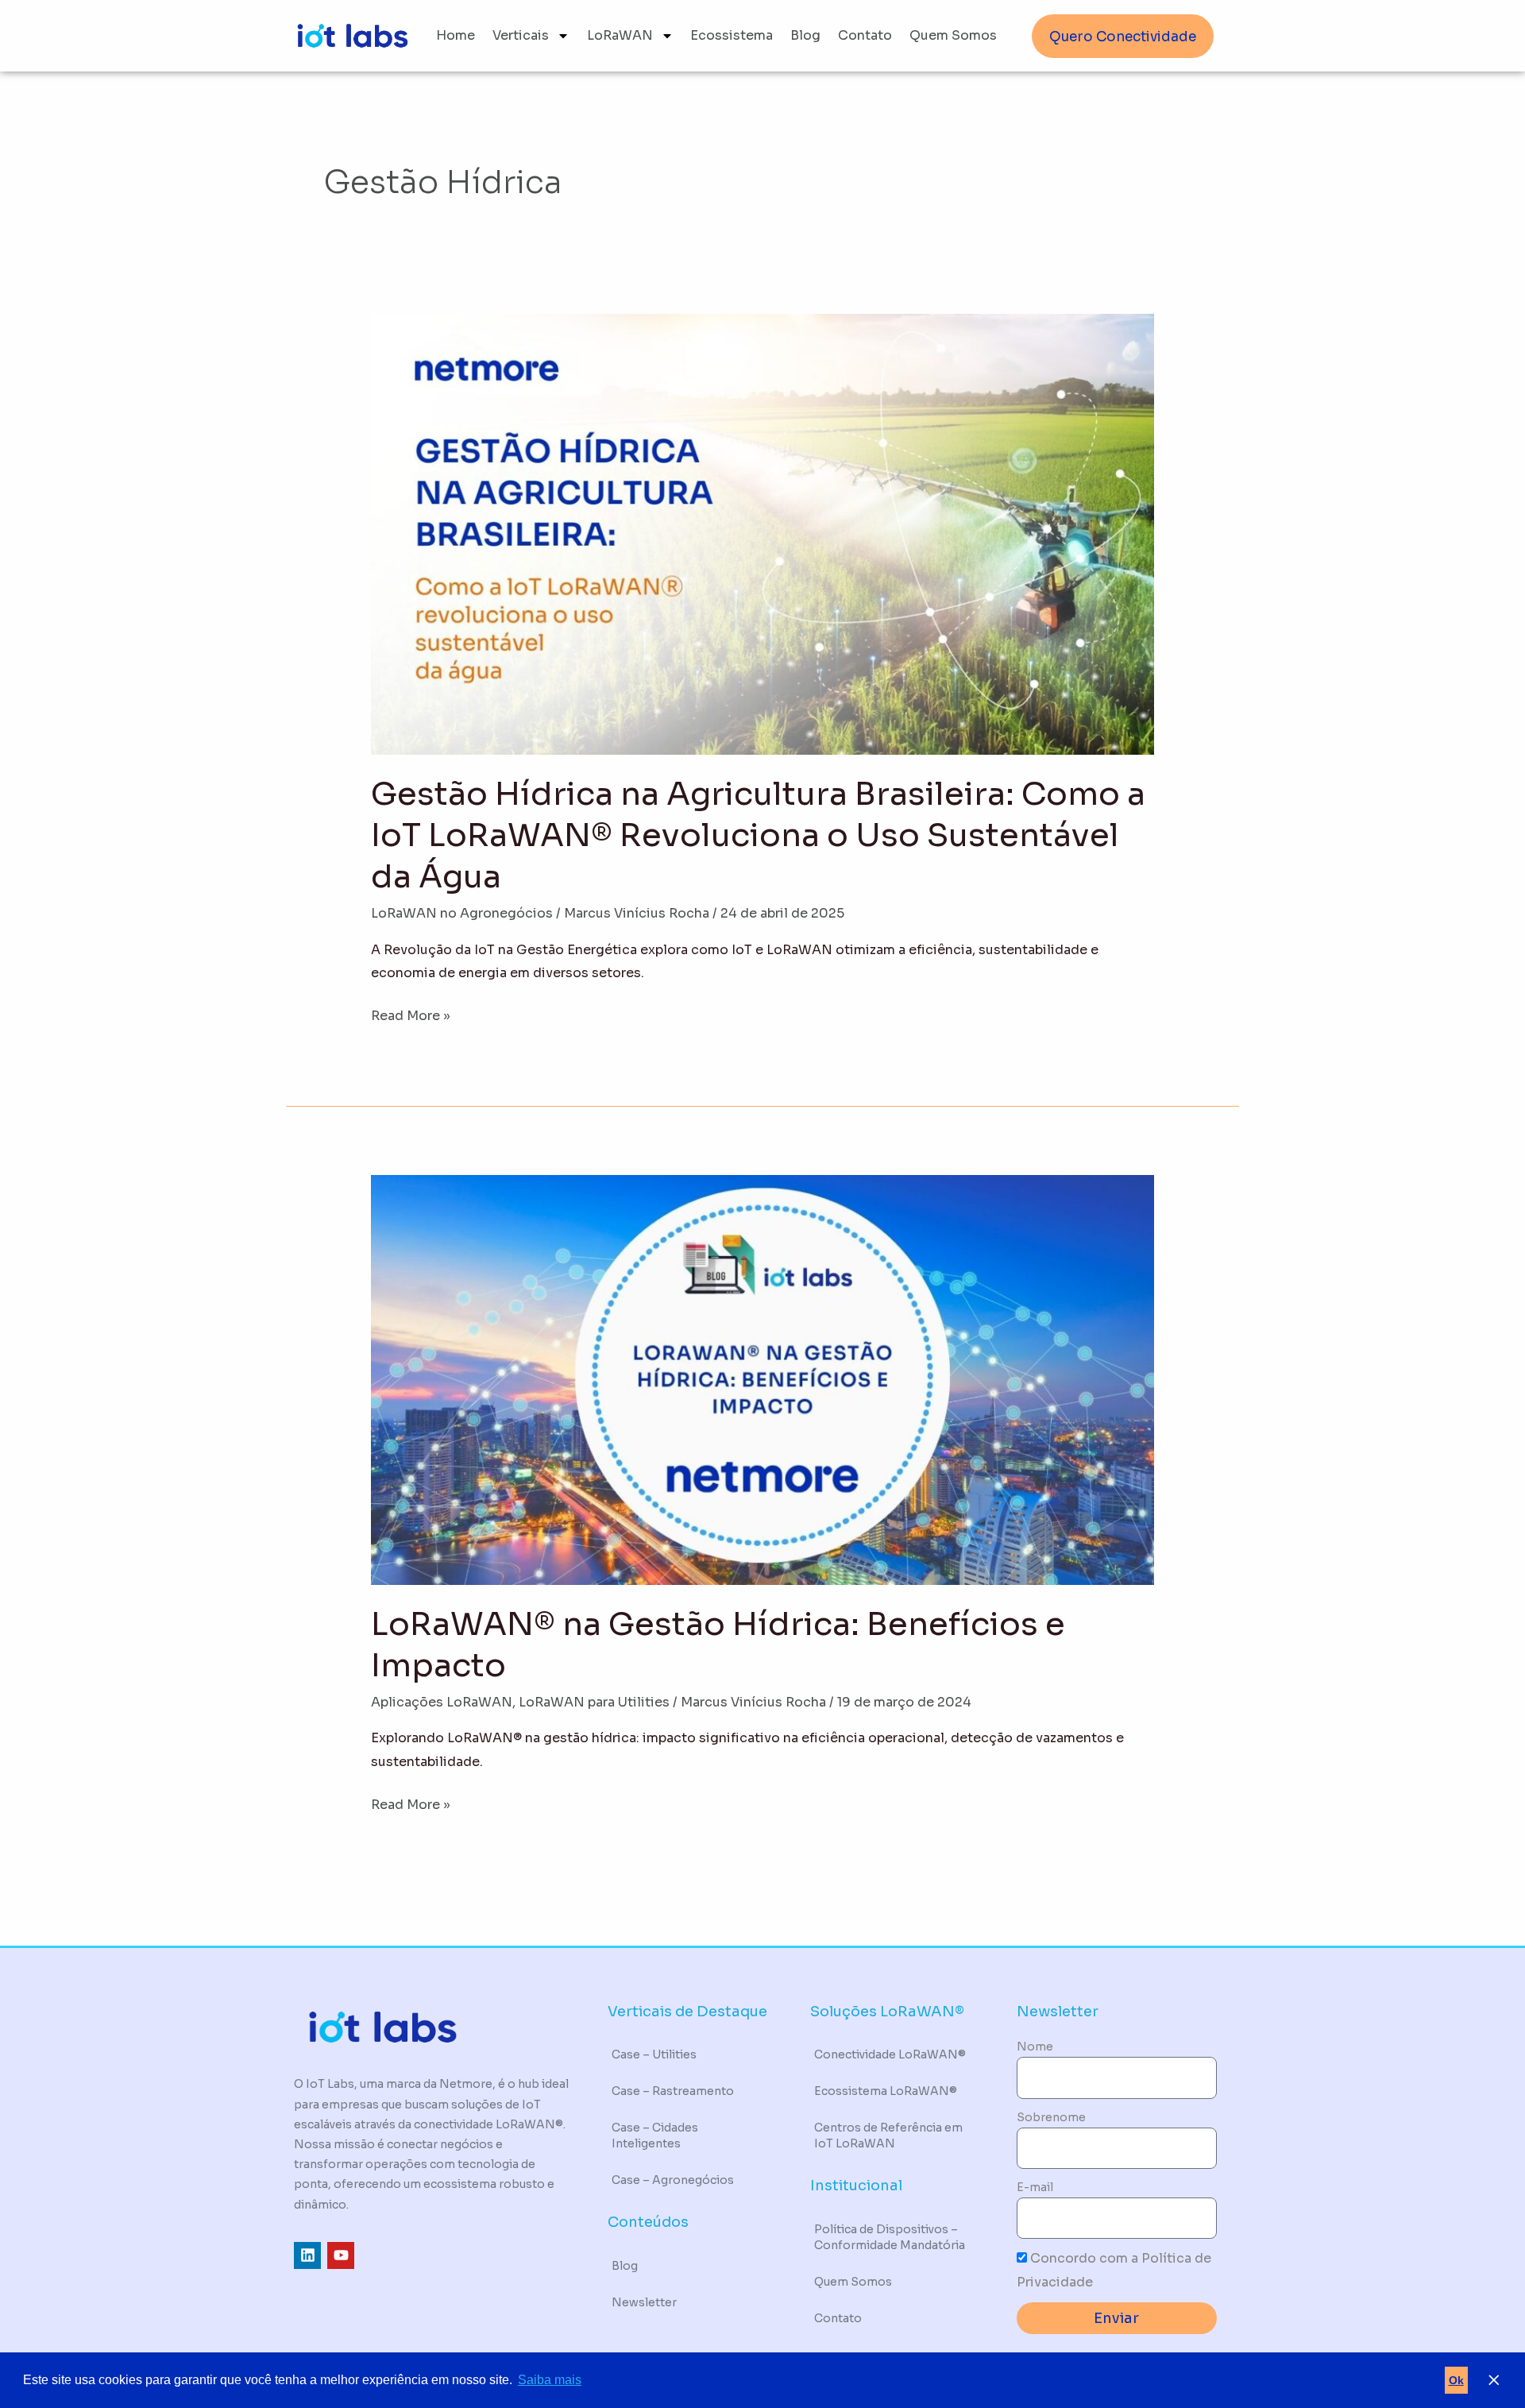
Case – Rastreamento (673, 2091)
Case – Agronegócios (673, 2180)
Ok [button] (1456, 2380)
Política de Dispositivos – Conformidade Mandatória (890, 2237)
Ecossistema (732, 35)
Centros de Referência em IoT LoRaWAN (888, 2136)
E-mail (1035, 2187)
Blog (805, 35)
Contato (865, 35)
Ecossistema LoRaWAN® (886, 2091)
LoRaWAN (620, 35)
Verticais (521, 35)
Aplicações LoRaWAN (442, 1702)
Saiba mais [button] (550, 2380)
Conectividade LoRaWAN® (890, 2054)
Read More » (411, 1014)
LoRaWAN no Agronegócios (462, 913)
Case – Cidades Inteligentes (655, 2136)
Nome (1035, 2047)
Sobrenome (1051, 2117)
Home (456, 35)
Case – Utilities (654, 2054)
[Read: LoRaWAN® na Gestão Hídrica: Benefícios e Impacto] (763, 1379)
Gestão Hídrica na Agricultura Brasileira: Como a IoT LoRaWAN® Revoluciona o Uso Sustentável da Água (758, 835)
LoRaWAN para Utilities (594, 1702)
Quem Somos (953, 35)
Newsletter (644, 2302)
